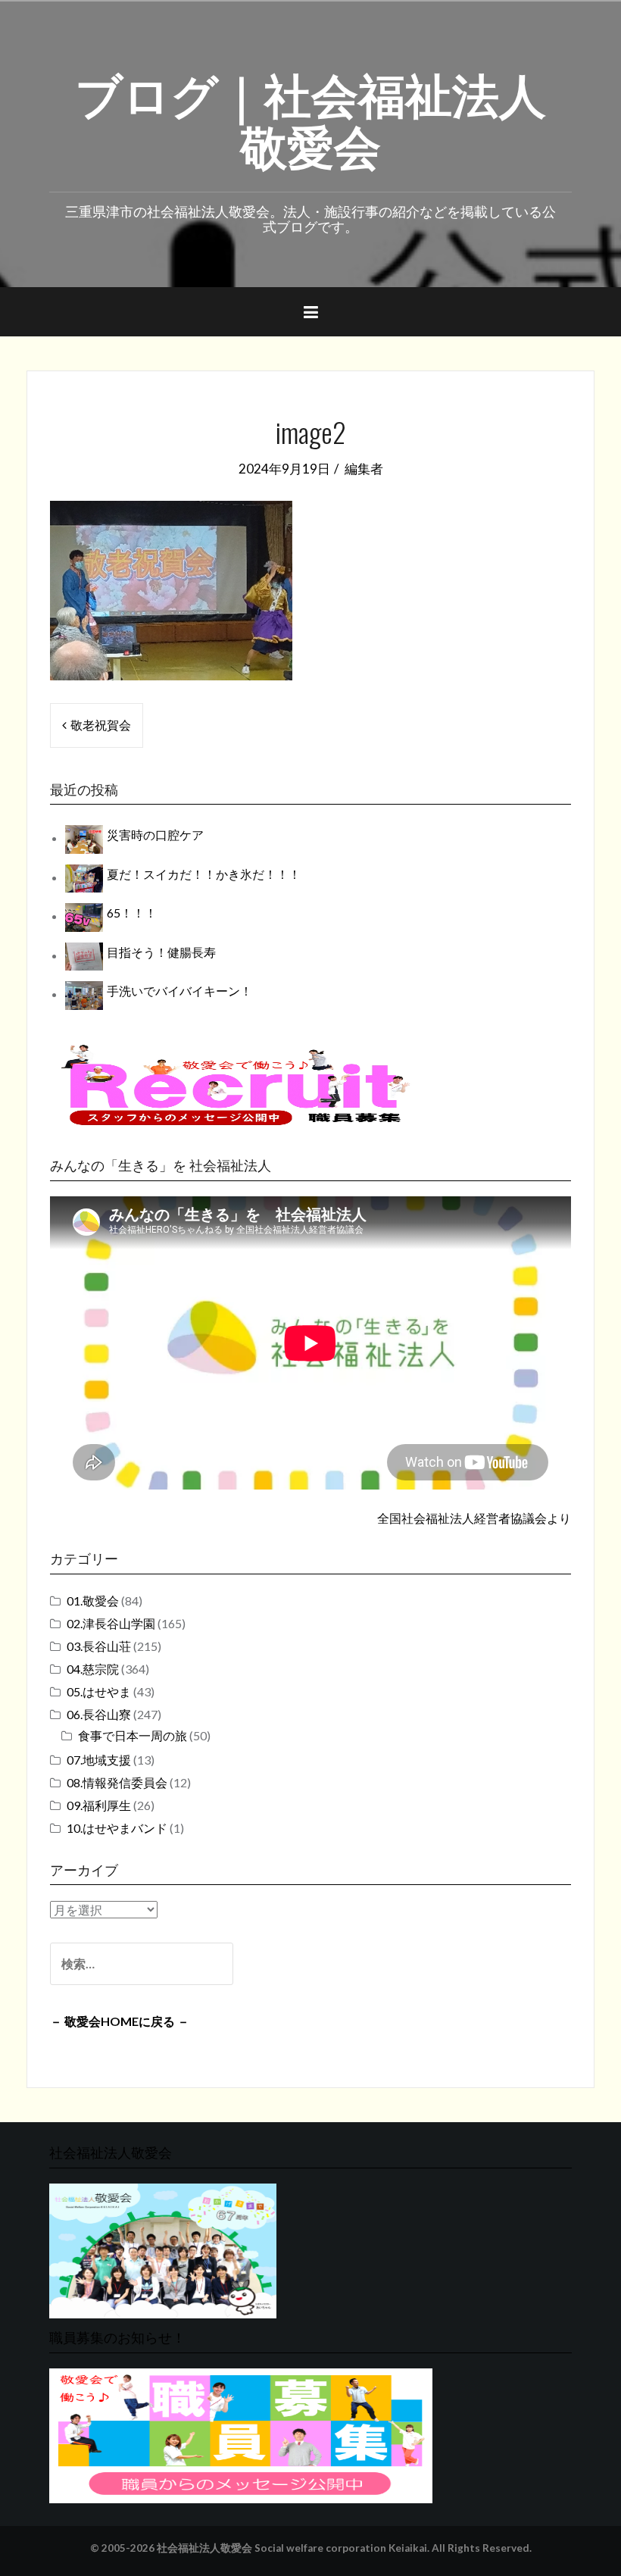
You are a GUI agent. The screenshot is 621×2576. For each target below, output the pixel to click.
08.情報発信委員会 (117, 1782)
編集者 (364, 469)
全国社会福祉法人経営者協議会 (462, 1518)
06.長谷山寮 (99, 1714)
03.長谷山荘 (99, 1646)
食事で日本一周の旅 (133, 1735)
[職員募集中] (235, 1085)
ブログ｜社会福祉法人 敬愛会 (310, 117)
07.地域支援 (99, 1760)
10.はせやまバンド (117, 1828)
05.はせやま (99, 1691)
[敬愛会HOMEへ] (163, 2249)
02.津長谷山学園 (111, 1623)
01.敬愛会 (93, 1601)
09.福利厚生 (99, 1805)
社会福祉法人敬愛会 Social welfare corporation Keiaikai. (293, 2548)
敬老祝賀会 (101, 725)
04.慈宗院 (93, 1669)
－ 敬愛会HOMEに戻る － (120, 2021)
